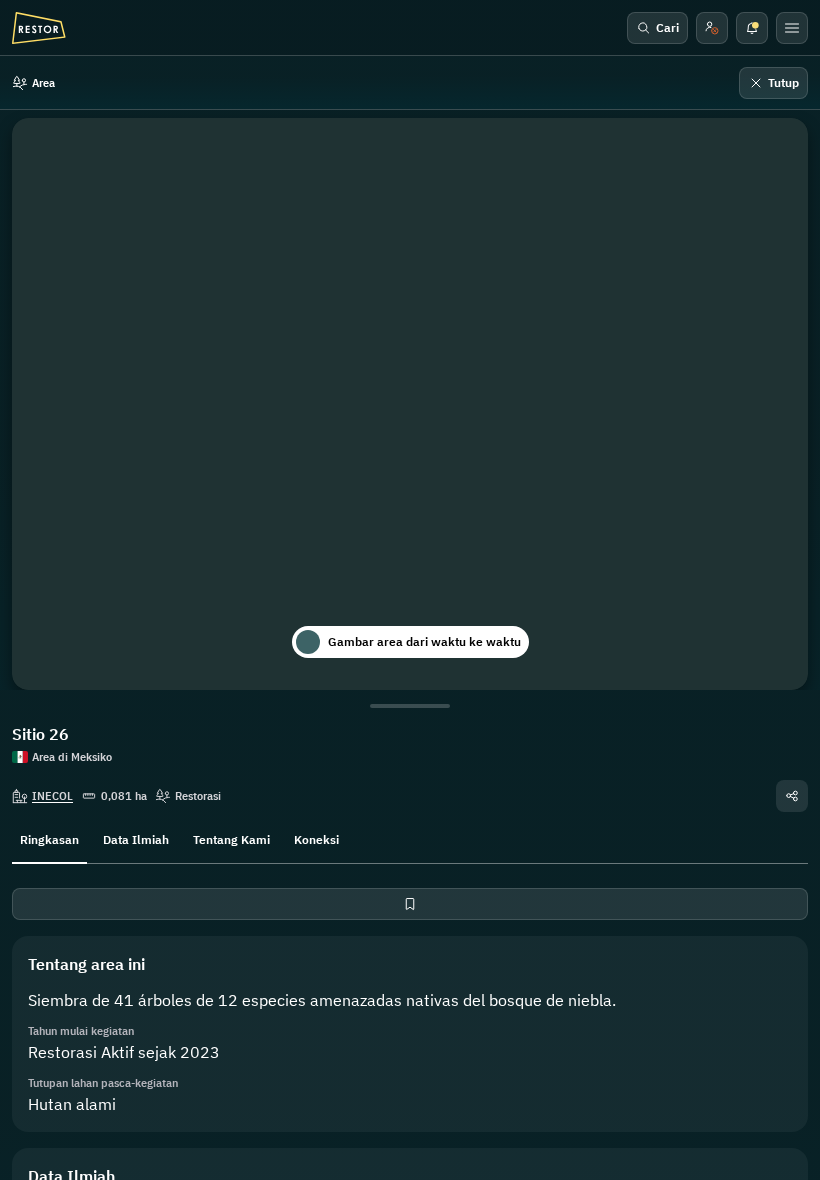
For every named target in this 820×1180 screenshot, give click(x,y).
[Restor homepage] (39, 28)
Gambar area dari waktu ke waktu (424, 641)
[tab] (49, 838)
